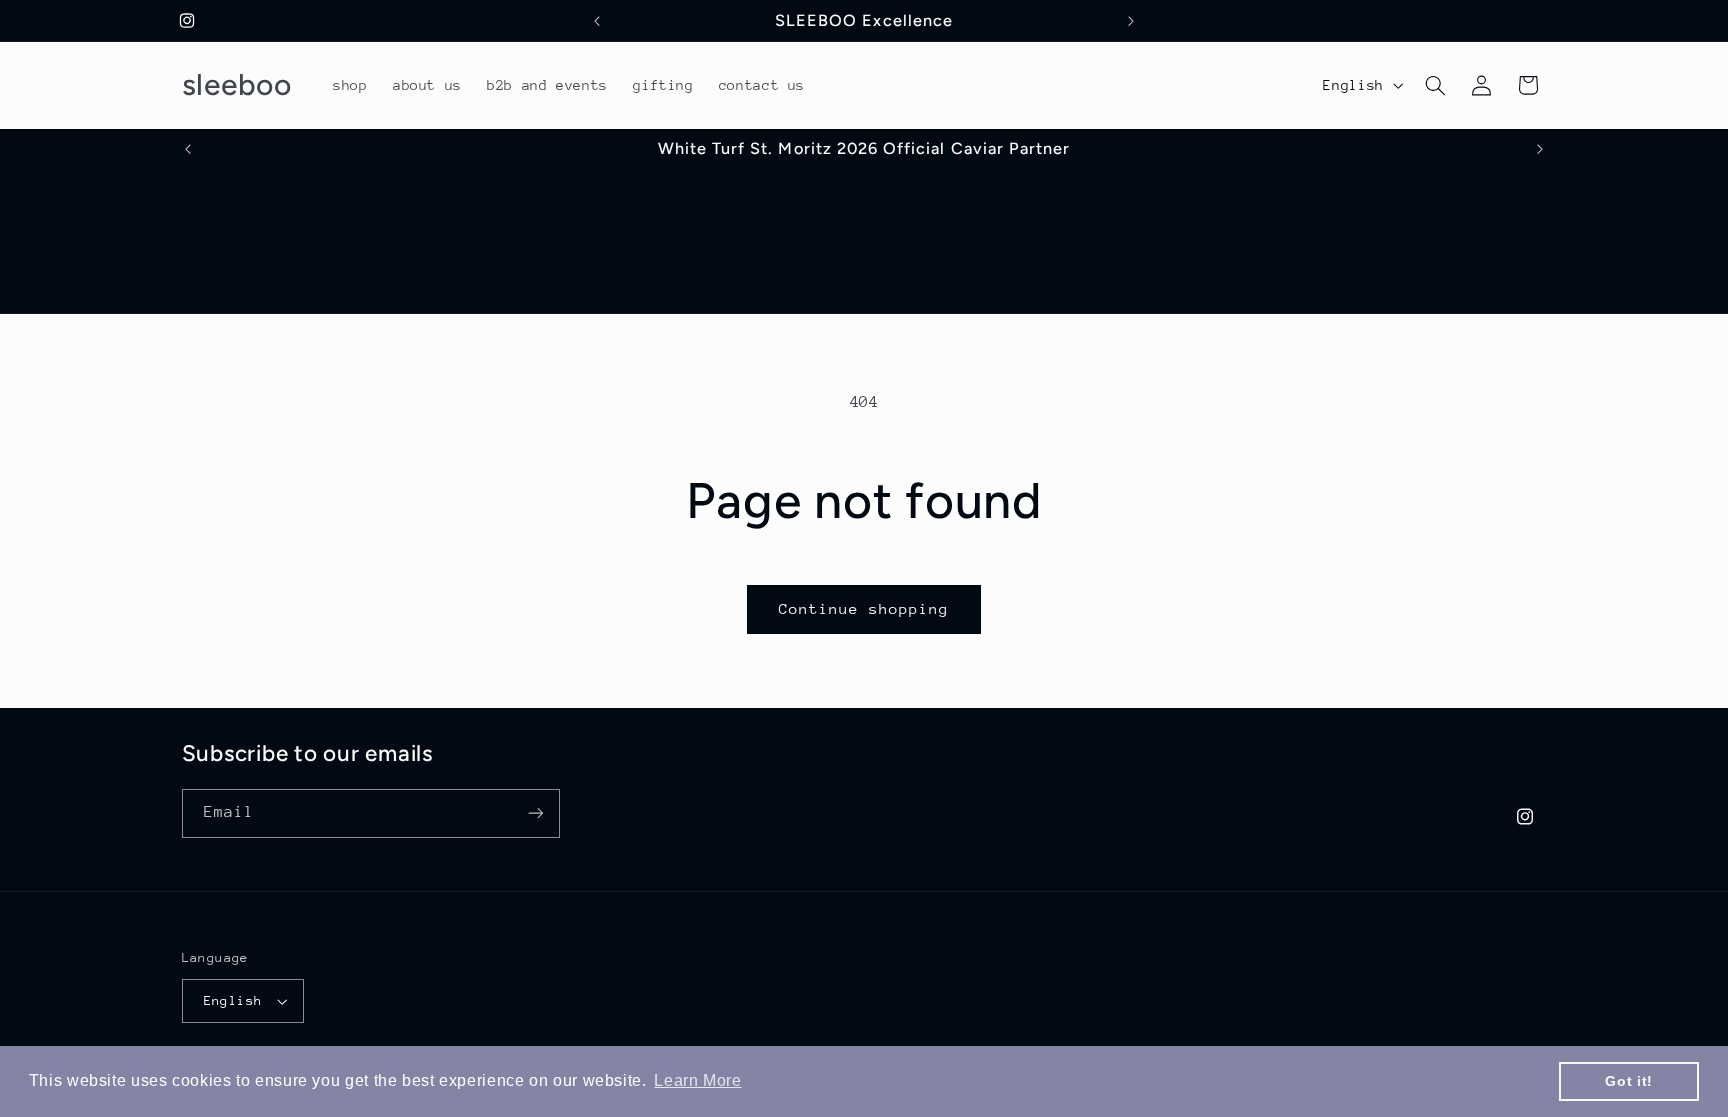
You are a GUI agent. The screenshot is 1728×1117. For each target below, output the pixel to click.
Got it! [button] (1628, 1081)
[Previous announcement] (597, 21)
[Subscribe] (535, 813)
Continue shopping (864, 608)
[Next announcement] (1131, 21)
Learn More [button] (697, 1080)
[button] (1435, 85)
